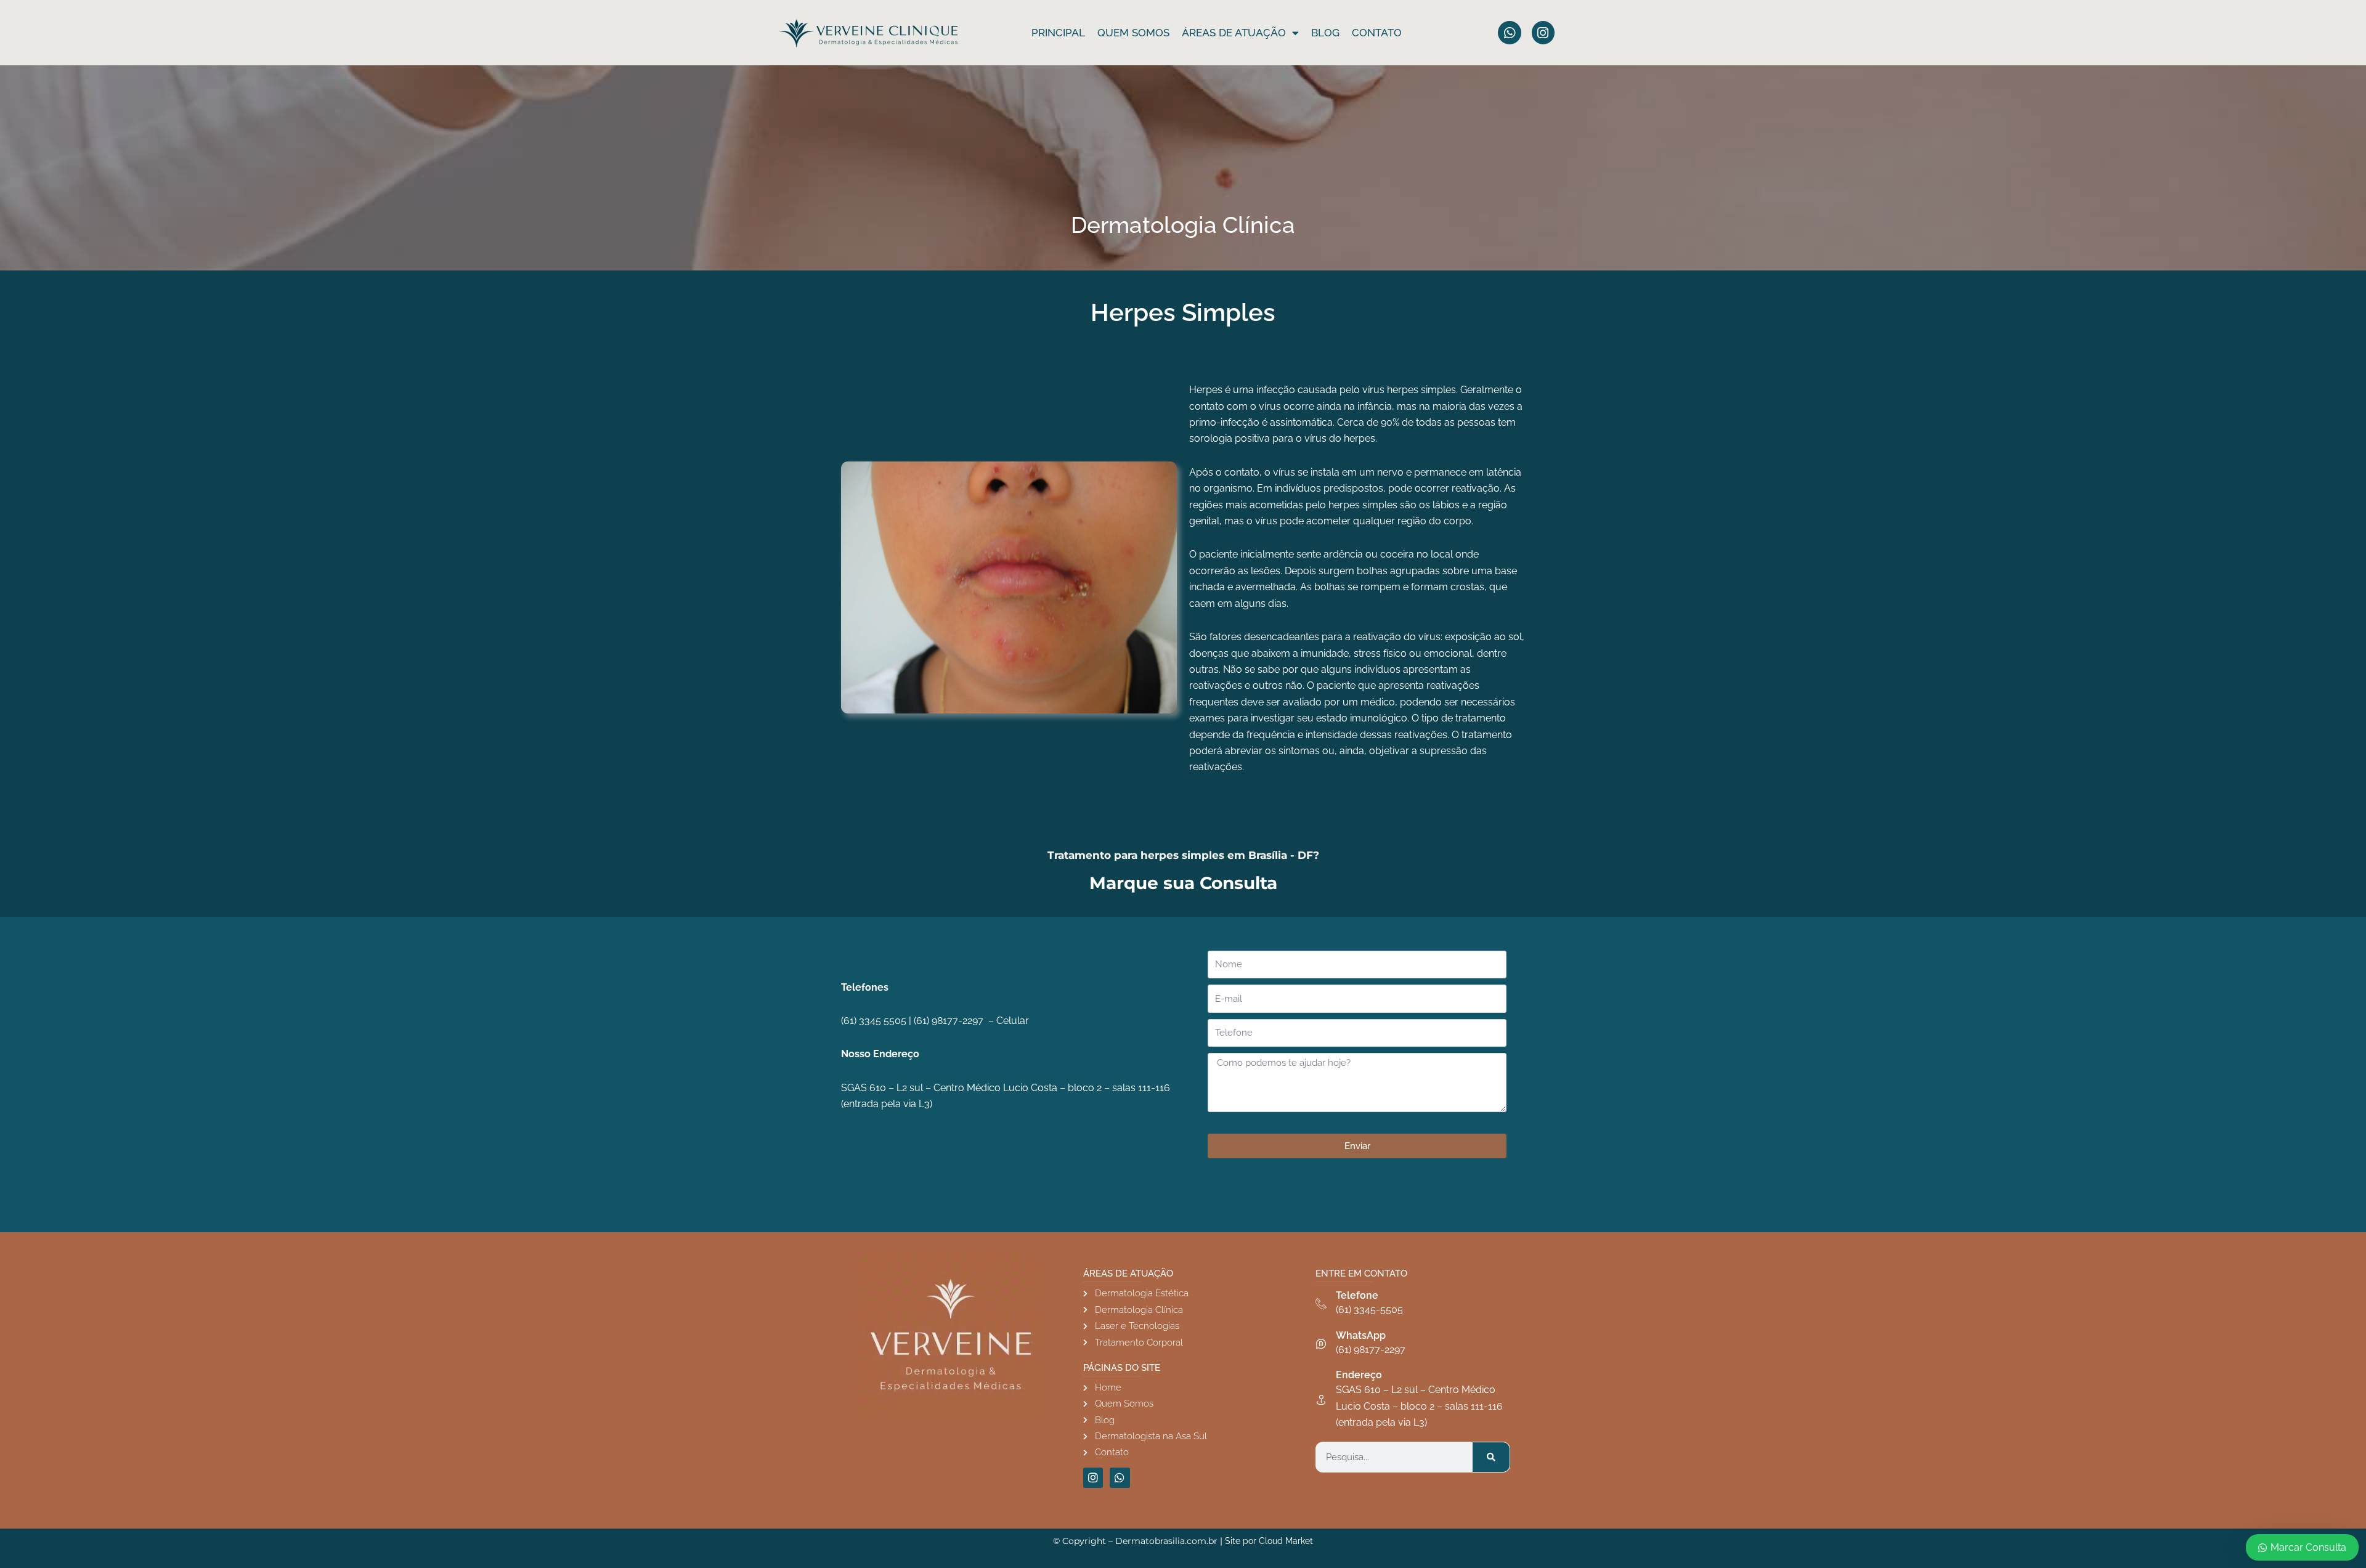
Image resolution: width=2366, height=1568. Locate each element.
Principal (1058, 33)
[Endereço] (1321, 1400)
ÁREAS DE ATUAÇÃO (1234, 33)
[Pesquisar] (1491, 1457)
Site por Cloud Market (1269, 1541)
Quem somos (1133, 33)
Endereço (1359, 1375)
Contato (1377, 33)
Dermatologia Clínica (1183, 225)
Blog (1325, 33)
